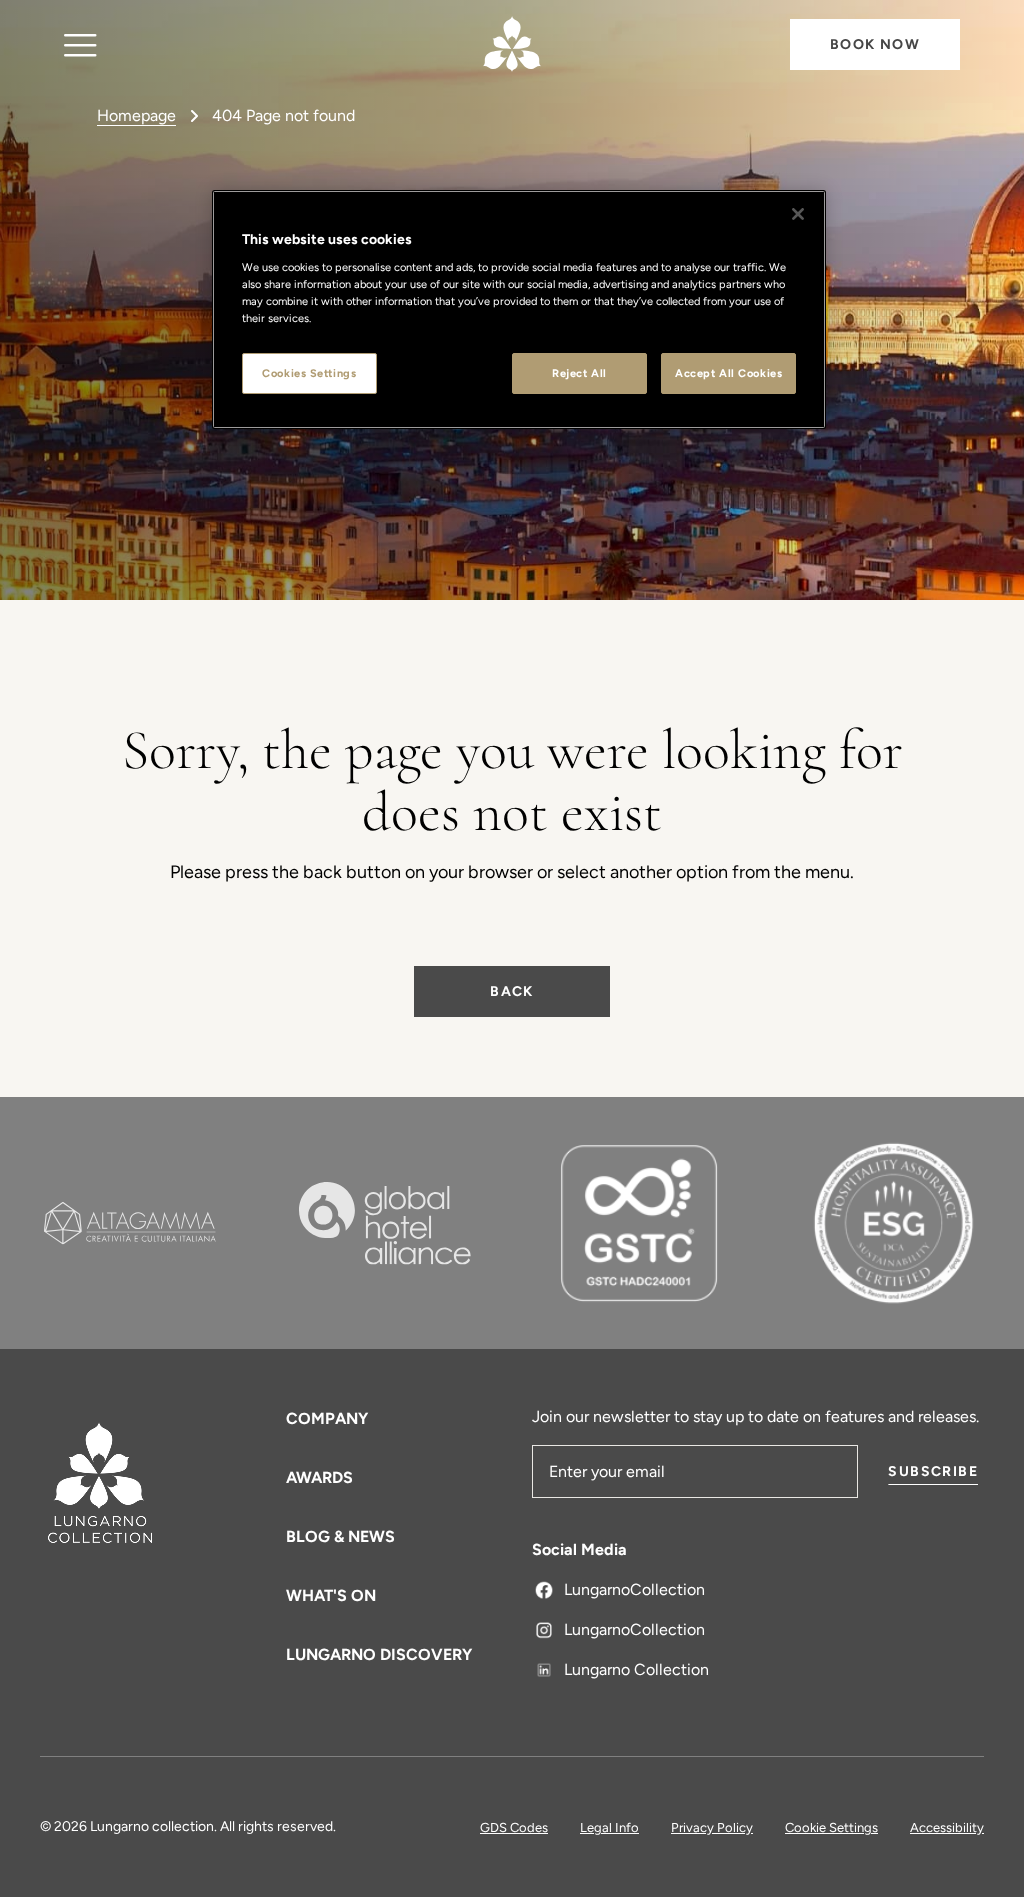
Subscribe (933, 1471)
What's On (331, 1595)
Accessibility (947, 1827)
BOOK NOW (875, 44)
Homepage (136, 115)
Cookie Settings (831, 1827)
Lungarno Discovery (379, 1654)
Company (327, 1418)
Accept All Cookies (728, 373)
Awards (319, 1477)
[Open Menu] (80, 44)
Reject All (579, 373)
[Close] (798, 214)
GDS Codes (514, 1827)
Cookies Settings (309, 373)
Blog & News (340, 1536)
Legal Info (609, 1827)
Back (512, 991)
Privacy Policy (712, 1827)
